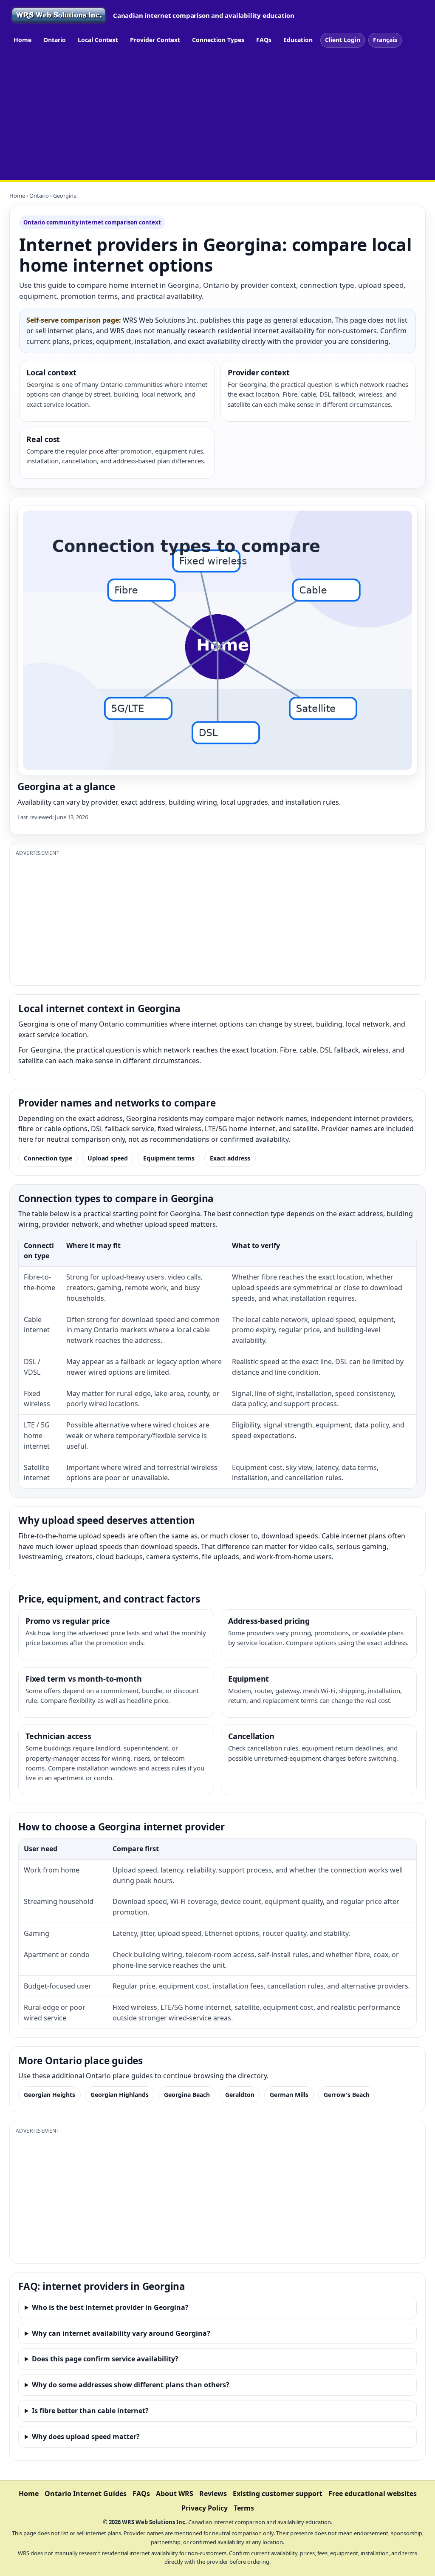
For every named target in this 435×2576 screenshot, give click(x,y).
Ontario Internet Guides (86, 2494)
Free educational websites (373, 2494)
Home (23, 40)
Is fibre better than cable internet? (90, 2411)
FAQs (264, 40)
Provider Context (155, 40)
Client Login (343, 40)
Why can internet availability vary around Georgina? (121, 2333)
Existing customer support (278, 2494)
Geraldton (240, 2095)
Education (298, 40)
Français (385, 40)
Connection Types (218, 40)
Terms (244, 2508)
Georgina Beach (187, 2095)
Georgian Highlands (120, 2095)
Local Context (98, 40)
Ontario (55, 40)
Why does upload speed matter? (86, 2437)
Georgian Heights (49, 2095)
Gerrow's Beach (347, 2095)
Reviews (213, 2494)
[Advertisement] (217, 116)
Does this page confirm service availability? (105, 2359)
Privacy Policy (205, 2508)
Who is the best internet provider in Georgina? (110, 2307)
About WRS (175, 2494)
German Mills (289, 2095)
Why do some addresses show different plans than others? (131, 2385)
